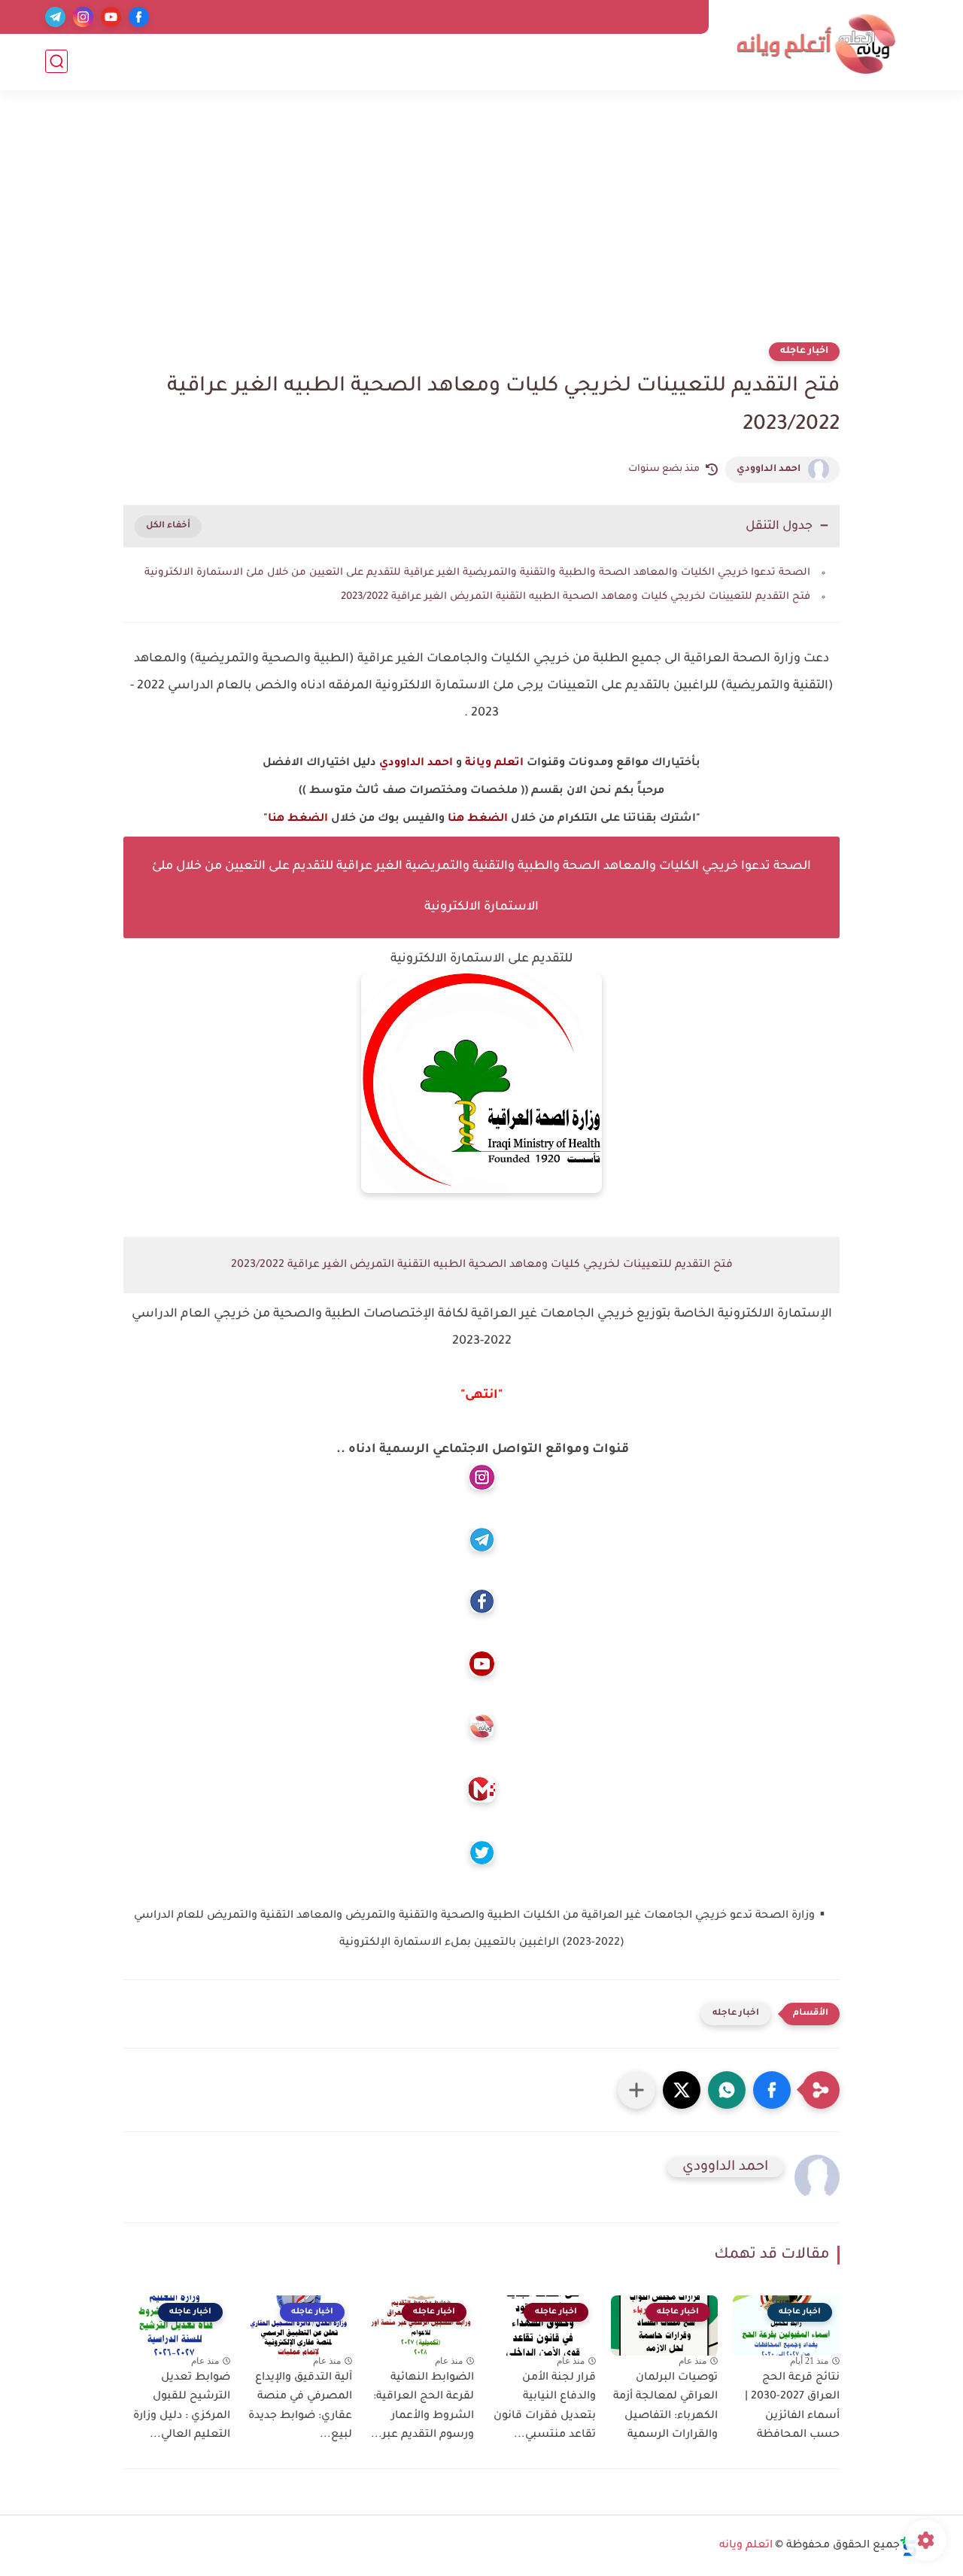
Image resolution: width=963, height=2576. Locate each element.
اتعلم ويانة (494, 764)
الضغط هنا (478, 819)
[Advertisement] (481, 226)
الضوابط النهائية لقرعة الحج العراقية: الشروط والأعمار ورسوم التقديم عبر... (422, 2407)
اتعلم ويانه (746, 2546)
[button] (772, 2090)
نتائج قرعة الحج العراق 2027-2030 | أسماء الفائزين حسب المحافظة (792, 2407)
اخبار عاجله (804, 351)
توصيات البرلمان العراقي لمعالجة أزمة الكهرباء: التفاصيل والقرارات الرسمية (665, 2407)
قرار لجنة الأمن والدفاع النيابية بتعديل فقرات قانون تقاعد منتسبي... (545, 2407)
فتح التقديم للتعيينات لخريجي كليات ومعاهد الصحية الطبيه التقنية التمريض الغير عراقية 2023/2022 (576, 597)
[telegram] (55, 17)
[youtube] (111, 17)
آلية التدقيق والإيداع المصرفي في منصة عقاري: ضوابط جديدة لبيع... (300, 2407)
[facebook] (139, 17)
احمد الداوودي (769, 469)
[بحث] (56, 61)
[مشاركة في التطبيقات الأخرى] (636, 2090)
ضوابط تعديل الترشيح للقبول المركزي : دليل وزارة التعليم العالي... (182, 2407)
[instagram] (83, 17)
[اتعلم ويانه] (816, 44)
